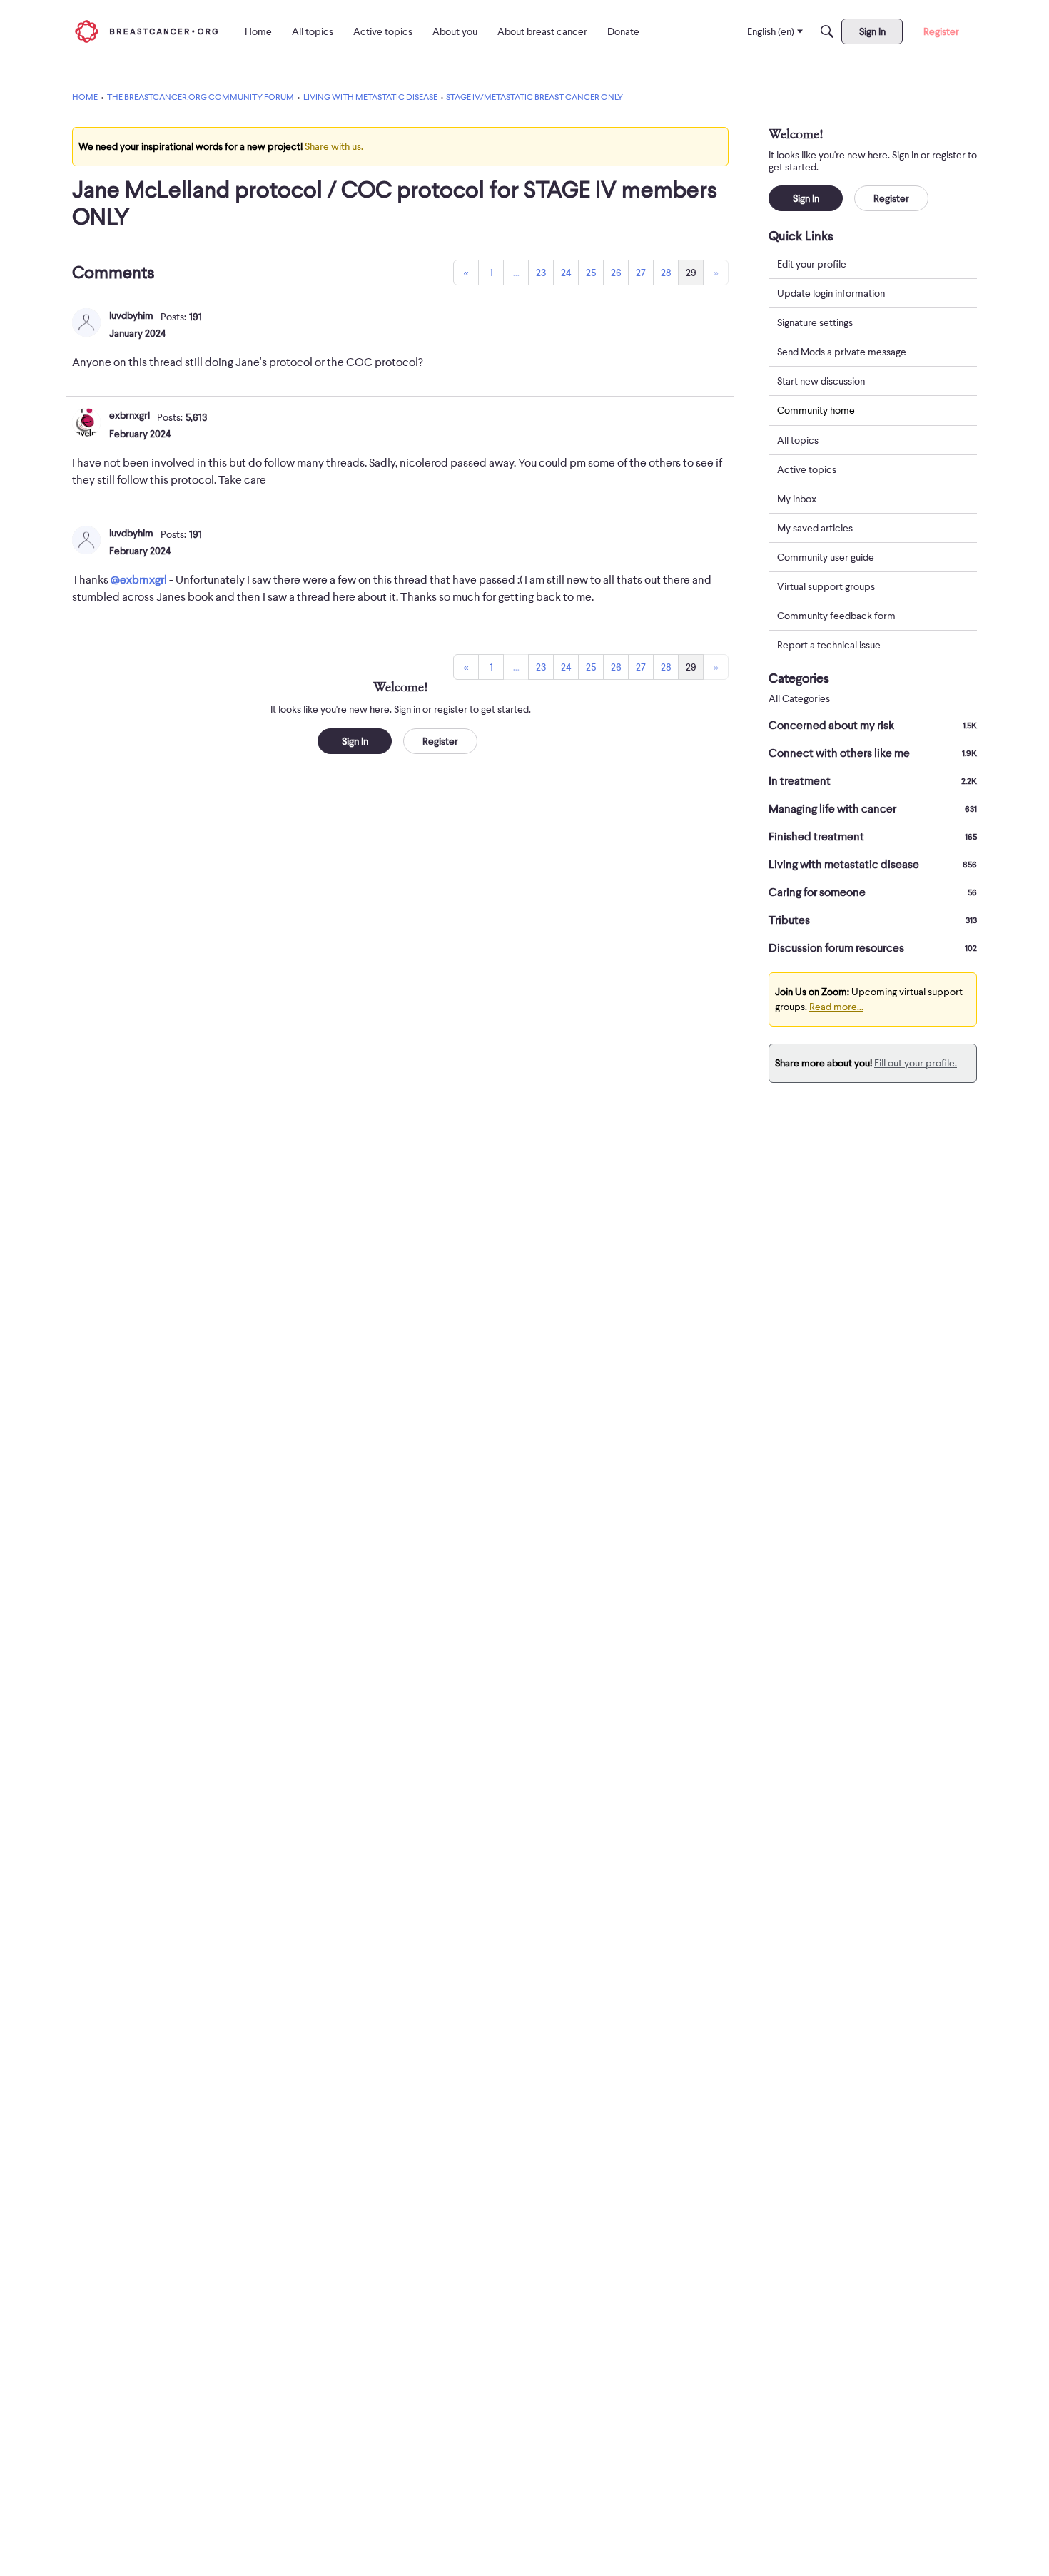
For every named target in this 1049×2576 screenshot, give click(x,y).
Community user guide (826, 557)
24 (566, 273)
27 (641, 273)
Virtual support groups (826, 586)
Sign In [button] (355, 741)
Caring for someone (873, 892)
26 (616, 273)
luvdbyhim (131, 315)
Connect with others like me (873, 753)
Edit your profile (812, 264)
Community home (816, 410)
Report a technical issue (829, 645)
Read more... (836, 1007)
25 (591, 273)
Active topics (807, 469)
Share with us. (334, 146)
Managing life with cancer (873, 809)
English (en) (771, 31)
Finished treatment (873, 837)
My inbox (797, 499)
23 (541, 273)
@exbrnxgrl (139, 580)
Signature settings (815, 322)
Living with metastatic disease (873, 865)
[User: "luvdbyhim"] (86, 322)
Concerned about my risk (873, 726)
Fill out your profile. (916, 1063)
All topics (798, 440)
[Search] (827, 31)
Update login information (831, 293)
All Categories (799, 699)
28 (666, 273)
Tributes (873, 920)
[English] (146, 31)
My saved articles (815, 528)
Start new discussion (821, 381)
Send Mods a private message (842, 352)
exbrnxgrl (130, 415)
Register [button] (440, 741)
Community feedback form (836, 616)
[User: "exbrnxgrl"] (86, 422)
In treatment (873, 781)
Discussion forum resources (873, 948)
